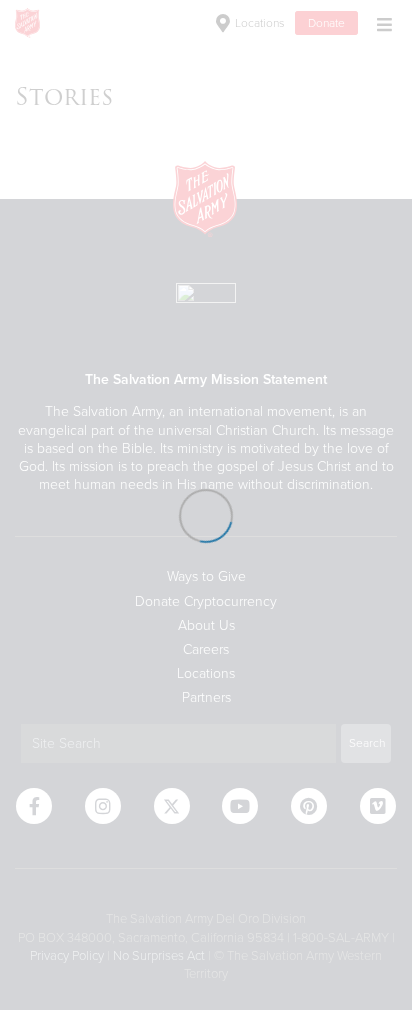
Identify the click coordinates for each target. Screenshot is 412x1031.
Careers (206, 649)
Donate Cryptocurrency (206, 601)
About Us (206, 625)
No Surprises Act (159, 956)
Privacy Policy (67, 956)
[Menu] (379, 22)
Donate (326, 23)
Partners (206, 697)
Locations (258, 23)
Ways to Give (206, 576)
